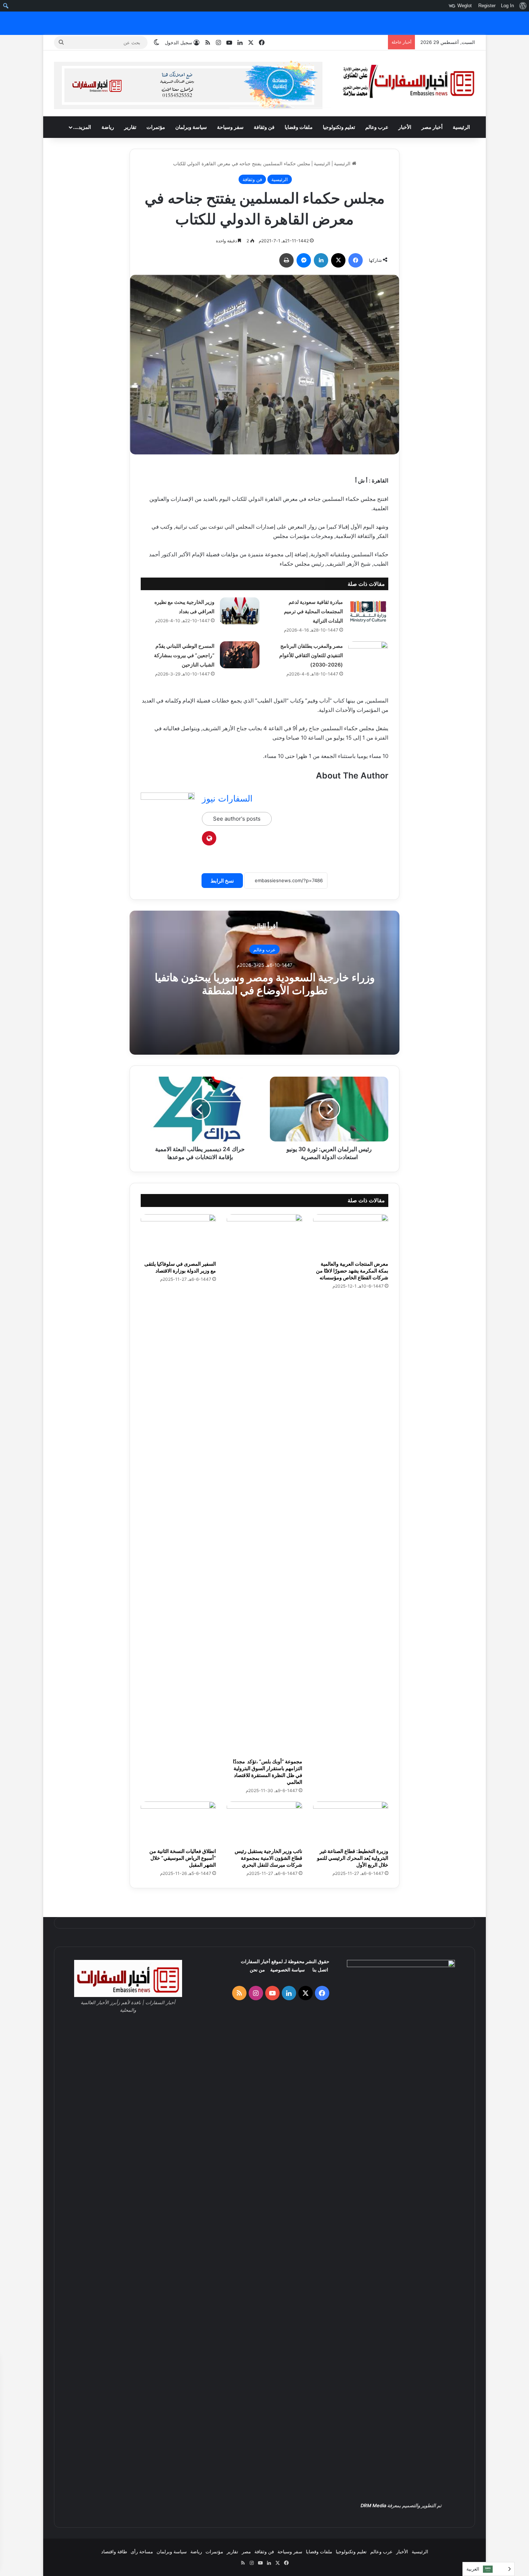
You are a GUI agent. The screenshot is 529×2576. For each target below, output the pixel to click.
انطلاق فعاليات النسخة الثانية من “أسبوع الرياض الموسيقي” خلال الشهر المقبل (183, 1858)
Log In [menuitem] (507, 6)
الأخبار (405, 127)
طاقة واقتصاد (114, 2552)
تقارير (130, 127)
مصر (246, 2552)
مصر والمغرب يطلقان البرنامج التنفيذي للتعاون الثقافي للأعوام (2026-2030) (311, 655)
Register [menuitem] (487, 6)
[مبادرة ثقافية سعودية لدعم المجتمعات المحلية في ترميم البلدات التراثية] (368, 611)
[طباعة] (286, 260)
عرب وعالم (377, 127)
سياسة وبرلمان (191, 127)
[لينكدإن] (321, 260)
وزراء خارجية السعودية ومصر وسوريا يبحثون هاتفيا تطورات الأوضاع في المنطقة (265, 984)
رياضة (108, 127)
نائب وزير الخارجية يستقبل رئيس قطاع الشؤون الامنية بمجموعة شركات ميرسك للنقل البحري (268, 1858)
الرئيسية (461, 127)
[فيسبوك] (356, 260)
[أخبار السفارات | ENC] (408, 82)
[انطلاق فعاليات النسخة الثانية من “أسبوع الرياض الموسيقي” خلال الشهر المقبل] (178, 1823)
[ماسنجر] (304, 260)
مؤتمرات (156, 127)
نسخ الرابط (222, 881)
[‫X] (338, 260)
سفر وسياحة (230, 127)
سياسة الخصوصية (288, 1970)
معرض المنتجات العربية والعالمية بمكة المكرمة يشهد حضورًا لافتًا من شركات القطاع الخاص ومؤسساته (352, 1271)
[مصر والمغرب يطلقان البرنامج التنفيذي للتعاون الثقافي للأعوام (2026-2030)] (368, 655)
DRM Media (373, 2505)
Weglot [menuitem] (465, 6)
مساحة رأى (142, 2552)
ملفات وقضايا (299, 127)
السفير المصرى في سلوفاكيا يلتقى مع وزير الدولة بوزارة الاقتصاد (180, 1267)
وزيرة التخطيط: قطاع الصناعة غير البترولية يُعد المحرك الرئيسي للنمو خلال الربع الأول (353, 1858)
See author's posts (237, 819)
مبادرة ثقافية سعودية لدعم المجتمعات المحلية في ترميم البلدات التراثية (313, 611)
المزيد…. (82, 127)
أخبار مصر (432, 127)
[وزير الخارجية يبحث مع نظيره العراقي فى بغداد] (240, 611)
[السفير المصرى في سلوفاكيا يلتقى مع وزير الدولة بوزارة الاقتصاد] (178, 1235)
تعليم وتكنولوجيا (339, 127)
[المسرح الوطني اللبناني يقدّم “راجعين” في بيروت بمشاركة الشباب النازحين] (240, 655)
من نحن (257, 1970)
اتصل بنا (320, 1970)
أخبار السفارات (256, 1961)
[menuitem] (523, 6)
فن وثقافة (264, 127)
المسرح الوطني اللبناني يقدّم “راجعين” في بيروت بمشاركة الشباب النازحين (184, 655)
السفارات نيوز (227, 798)
